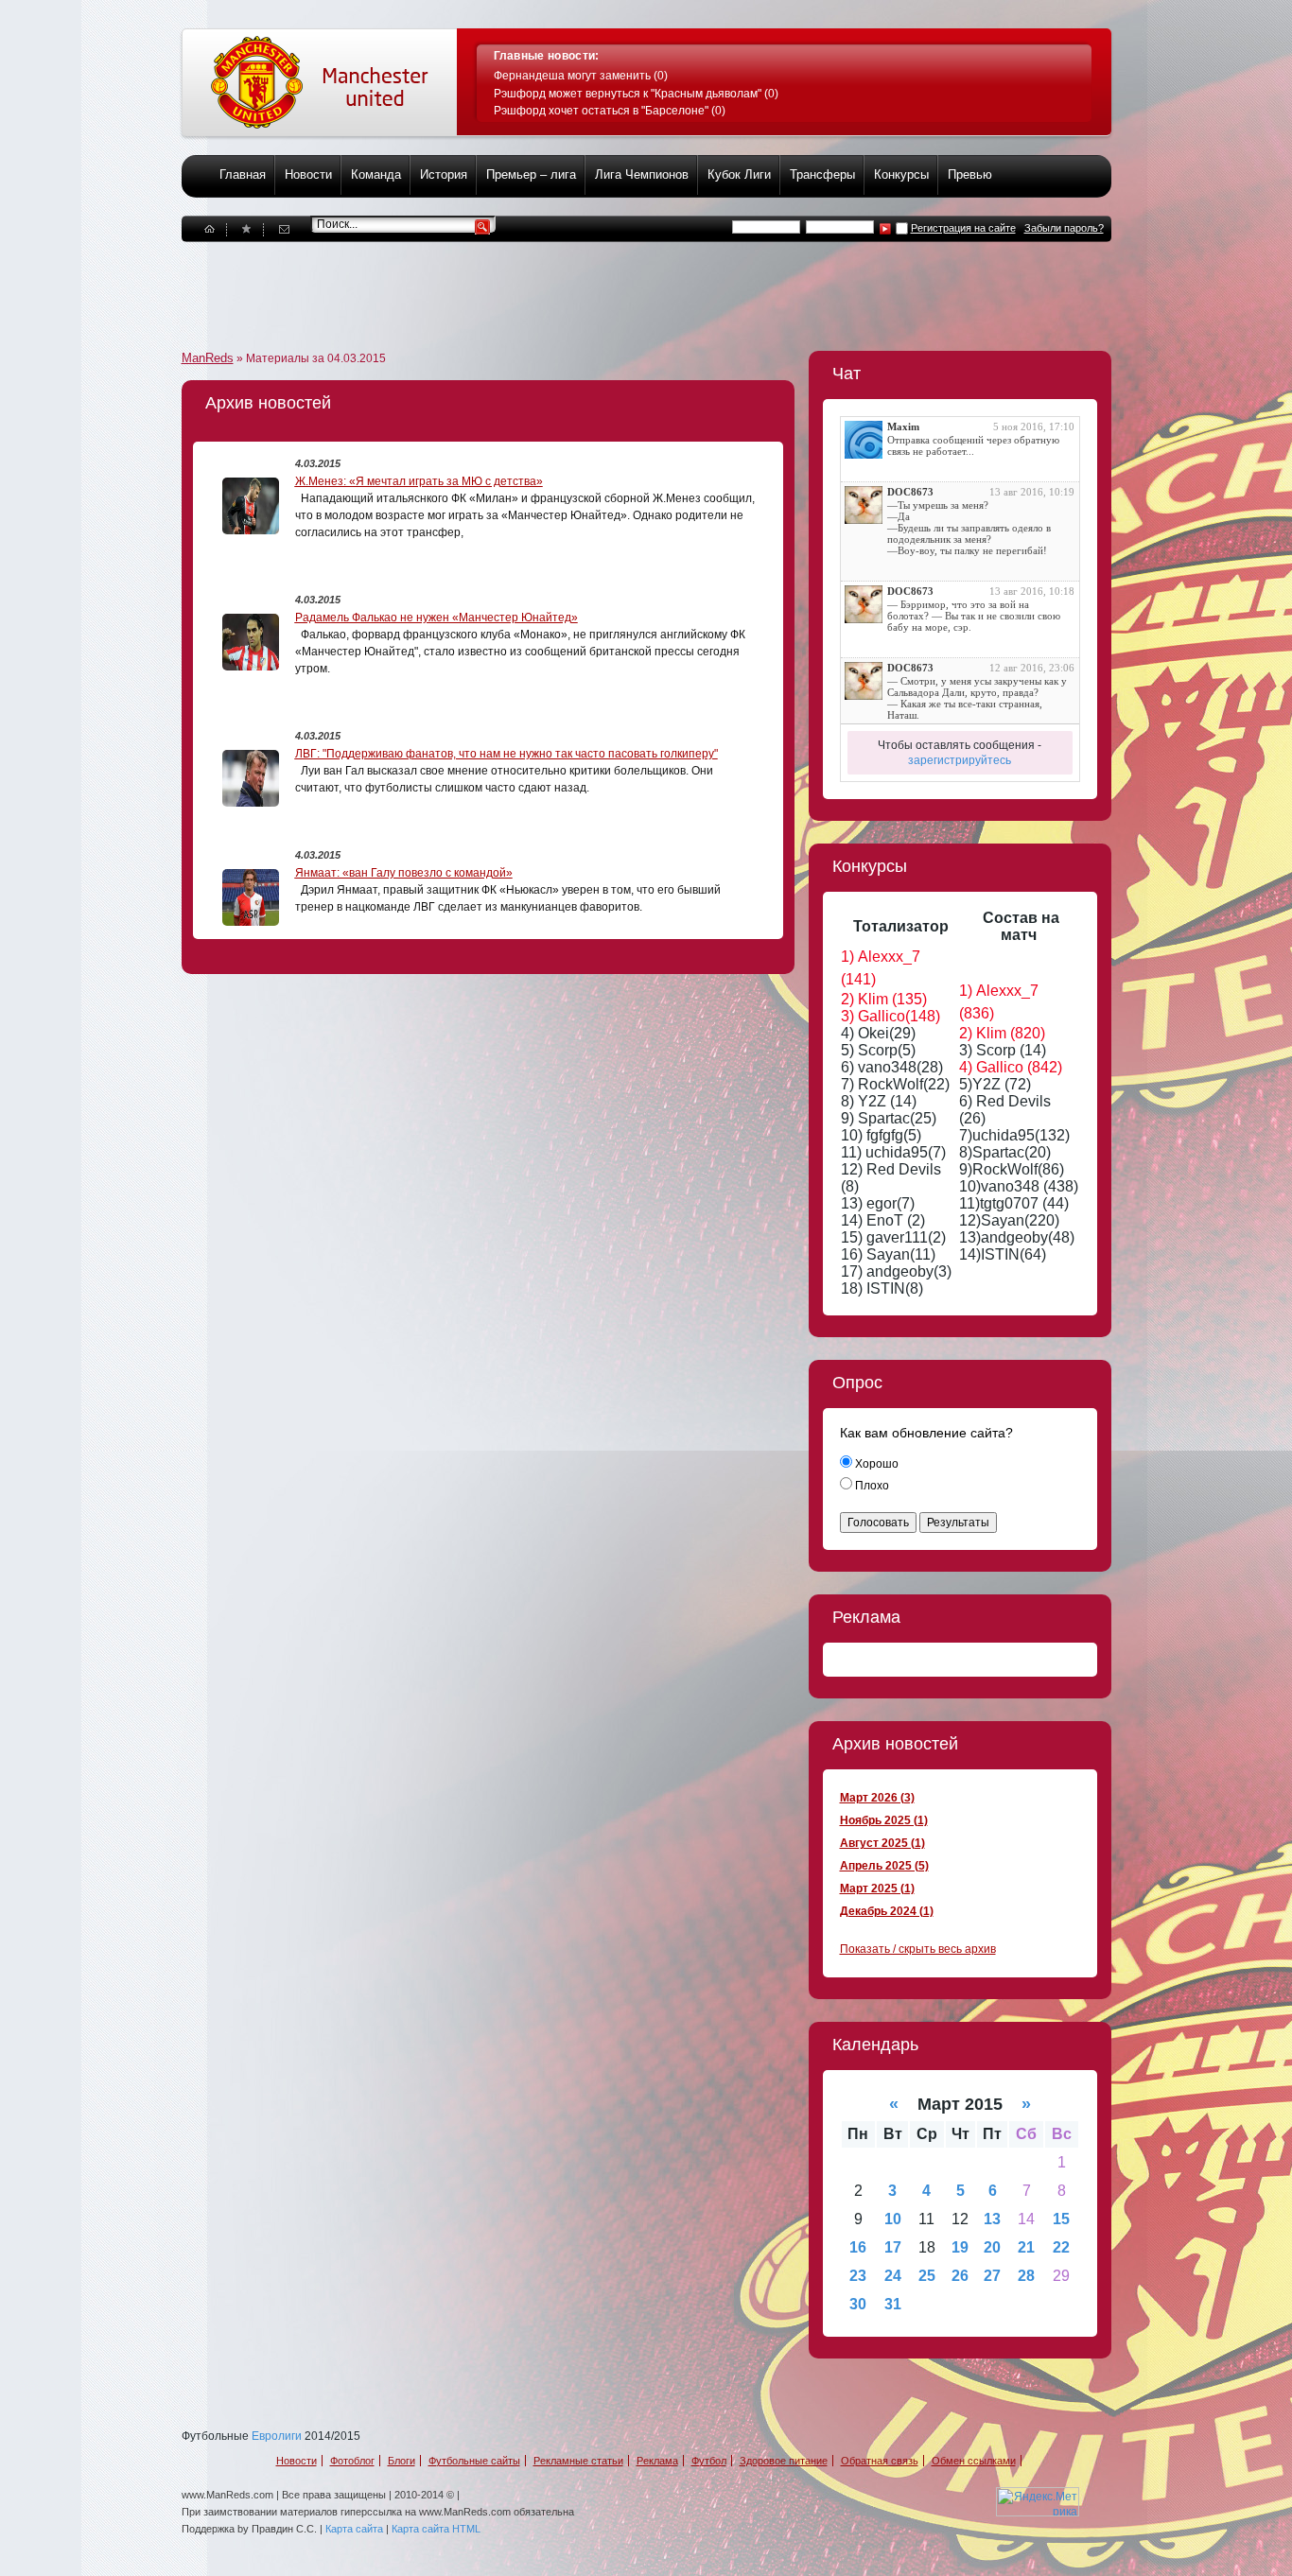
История (444, 174)
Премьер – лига (531, 174)
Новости (308, 174)
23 (858, 2276)
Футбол (709, 2461)
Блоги (402, 2461)
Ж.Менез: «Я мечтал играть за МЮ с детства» (419, 481)
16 (858, 2247)
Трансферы (822, 174)
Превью (970, 174)
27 (992, 2276)
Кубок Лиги (739, 174)
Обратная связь (880, 2461)
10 (893, 2219)
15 (1061, 2219)
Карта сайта (354, 2529)
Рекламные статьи (578, 2461)
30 (858, 2304)
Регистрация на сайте (963, 228)
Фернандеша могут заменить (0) (581, 76)
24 (893, 2276)
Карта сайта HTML (436, 2529)
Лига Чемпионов (642, 174)
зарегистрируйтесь (960, 760)
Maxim (903, 426)
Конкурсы (901, 174)
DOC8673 (910, 492)
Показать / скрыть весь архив (918, 1949)
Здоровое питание (784, 2461)
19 (960, 2247)
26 (960, 2276)
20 (992, 2247)
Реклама (657, 2461)
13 (992, 2219)
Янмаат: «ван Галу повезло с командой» (404, 873)
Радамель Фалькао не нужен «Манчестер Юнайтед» (436, 618)
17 (893, 2247)
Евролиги (277, 2436)
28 (1026, 2276)
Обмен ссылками (974, 2461)
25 (927, 2276)
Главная (243, 174)
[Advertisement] (526, 285)
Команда (376, 174)
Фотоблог (352, 2461)
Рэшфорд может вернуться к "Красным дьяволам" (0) (636, 94)
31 (893, 2304)
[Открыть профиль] (864, 440)
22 (1061, 2247)
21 (1026, 2247)
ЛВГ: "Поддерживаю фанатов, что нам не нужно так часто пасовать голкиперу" (506, 754)
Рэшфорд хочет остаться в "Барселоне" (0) (610, 111)
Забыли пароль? (1064, 228)
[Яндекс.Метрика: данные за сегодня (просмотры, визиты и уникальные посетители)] (1038, 2502)
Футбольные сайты (474, 2461)
